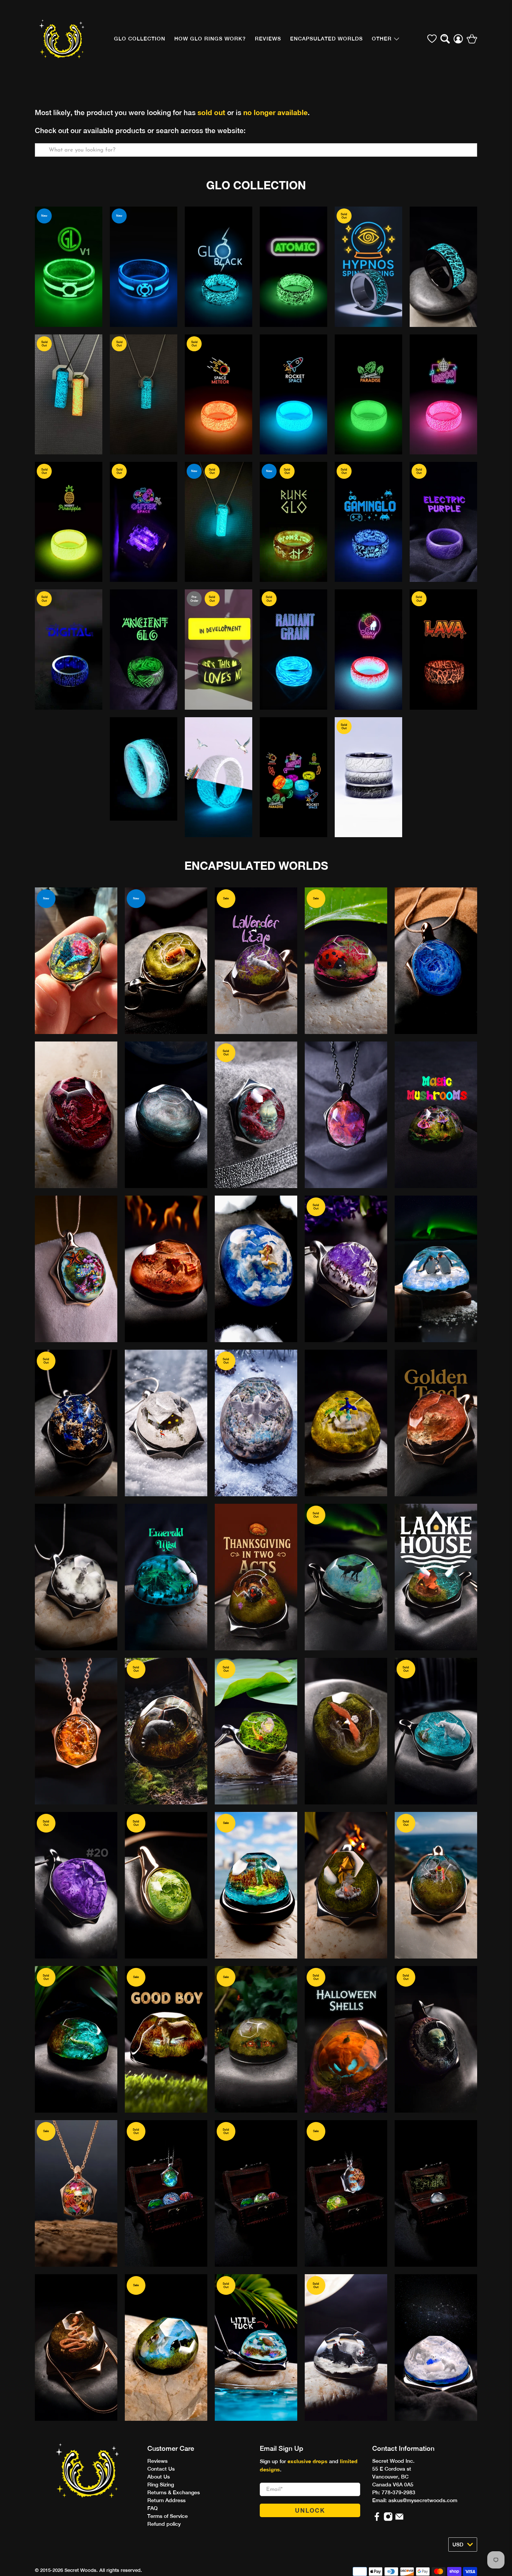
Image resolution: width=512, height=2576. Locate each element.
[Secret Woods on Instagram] (388, 2519)
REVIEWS (268, 39)
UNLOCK (310, 2510)
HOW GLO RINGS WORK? (210, 39)
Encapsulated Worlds (326, 39)
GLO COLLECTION (140, 39)
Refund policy (164, 2524)
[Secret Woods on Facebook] (377, 2519)
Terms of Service (168, 2516)
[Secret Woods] (62, 39)
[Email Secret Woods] (399, 2519)
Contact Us (161, 2469)
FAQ (153, 2508)
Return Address (166, 2500)
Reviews (157, 2461)
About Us (159, 2477)
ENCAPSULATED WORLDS (256, 866)
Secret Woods (80, 2570)
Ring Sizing (161, 2485)
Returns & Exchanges (174, 2492)
